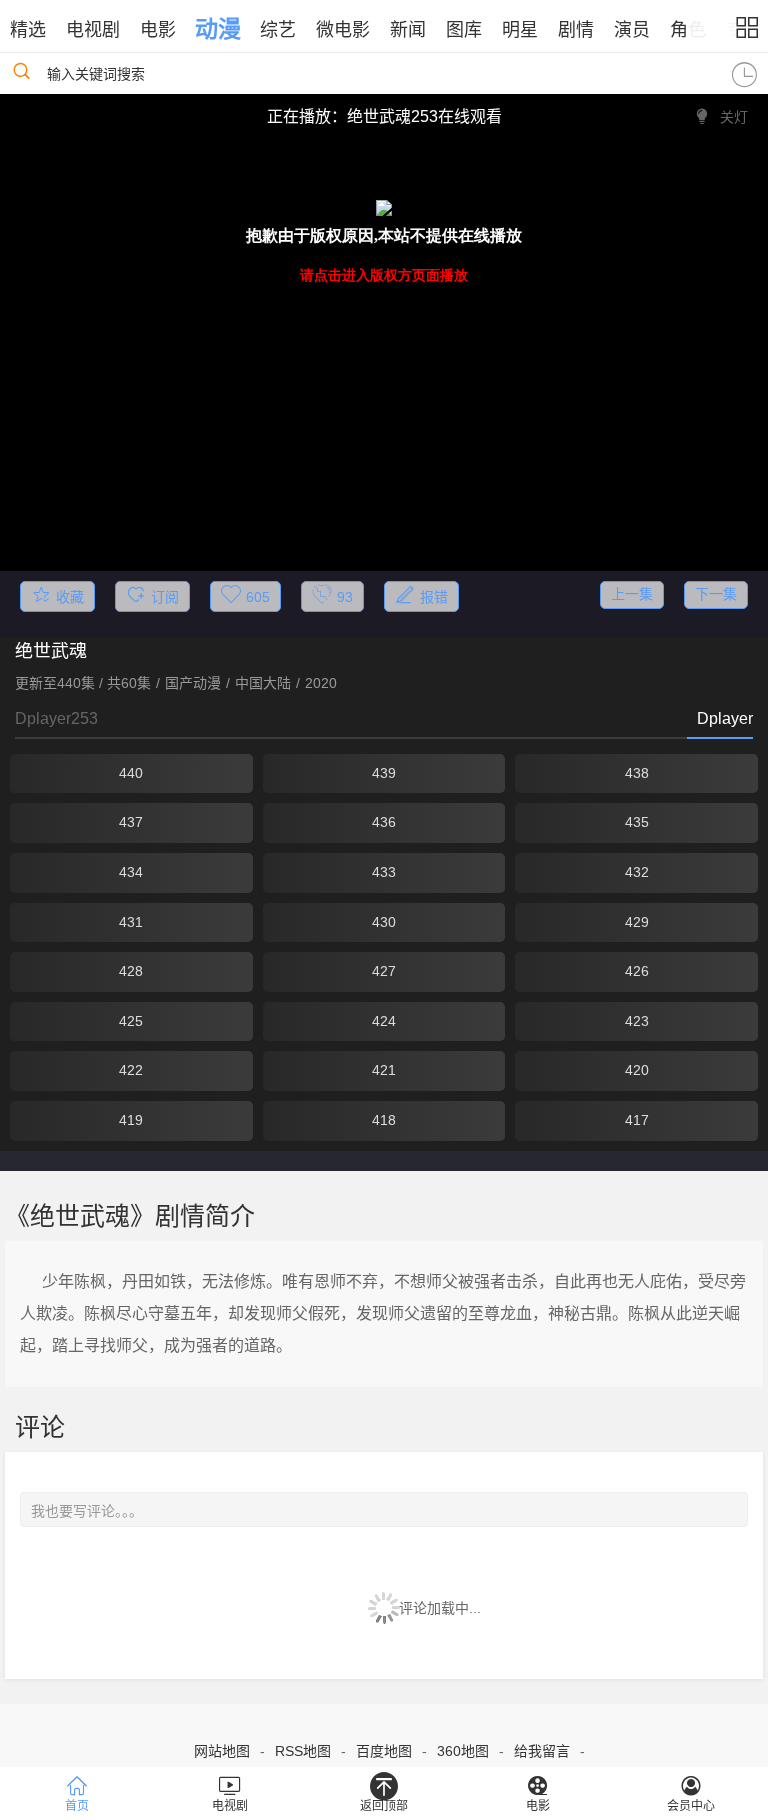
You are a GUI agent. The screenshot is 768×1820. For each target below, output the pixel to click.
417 (637, 1120)
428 (131, 971)
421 (384, 1070)
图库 (464, 30)
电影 (158, 30)
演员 (632, 30)
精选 (28, 30)
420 (637, 1070)
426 (637, 971)
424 (384, 1021)
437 (131, 822)
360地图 (463, 1751)
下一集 (716, 594)
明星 (520, 30)
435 (637, 822)
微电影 (343, 30)
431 (131, 922)
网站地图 (222, 1751)
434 (131, 872)
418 (384, 1120)
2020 (321, 683)
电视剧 (93, 30)
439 (384, 773)
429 (637, 922)
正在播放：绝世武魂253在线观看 (384, 116)
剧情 (576, 30)
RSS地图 (303, 1751)
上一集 (632, 594)
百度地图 (384, 1751)
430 (384, 922)
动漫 (218, 29)
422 (131, 1070)
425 (131, 1021)
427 (384, 971)
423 (637, 1021)
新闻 (408, 30)
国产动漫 (193, 683)
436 (384, 822)
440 (131, 773)
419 (131, 1120)
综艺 (278, 30)
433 (384, 872)
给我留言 (542, 1751)
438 (637, 773)
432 (637, 872)
